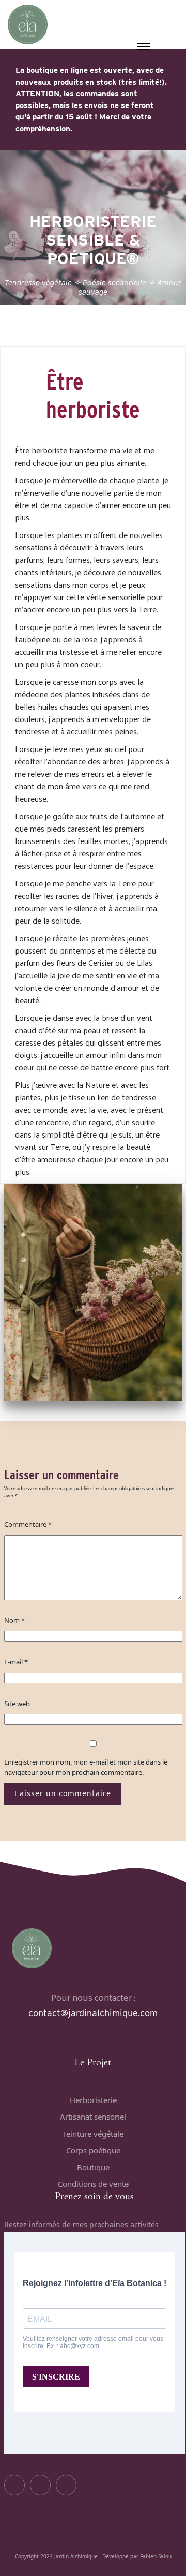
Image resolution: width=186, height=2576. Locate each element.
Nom (14, 1620)
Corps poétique (93, 2150)
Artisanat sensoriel (93, 2117)
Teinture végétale (93, 2134)
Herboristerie (93, 2100)
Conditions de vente (93, 2184)
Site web (17, 1704)
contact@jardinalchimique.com (93, 2013)
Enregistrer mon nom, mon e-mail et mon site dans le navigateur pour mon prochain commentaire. (86, 1767)
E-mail (16, 1662)
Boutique (93, 2167)
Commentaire (28, 1524)
